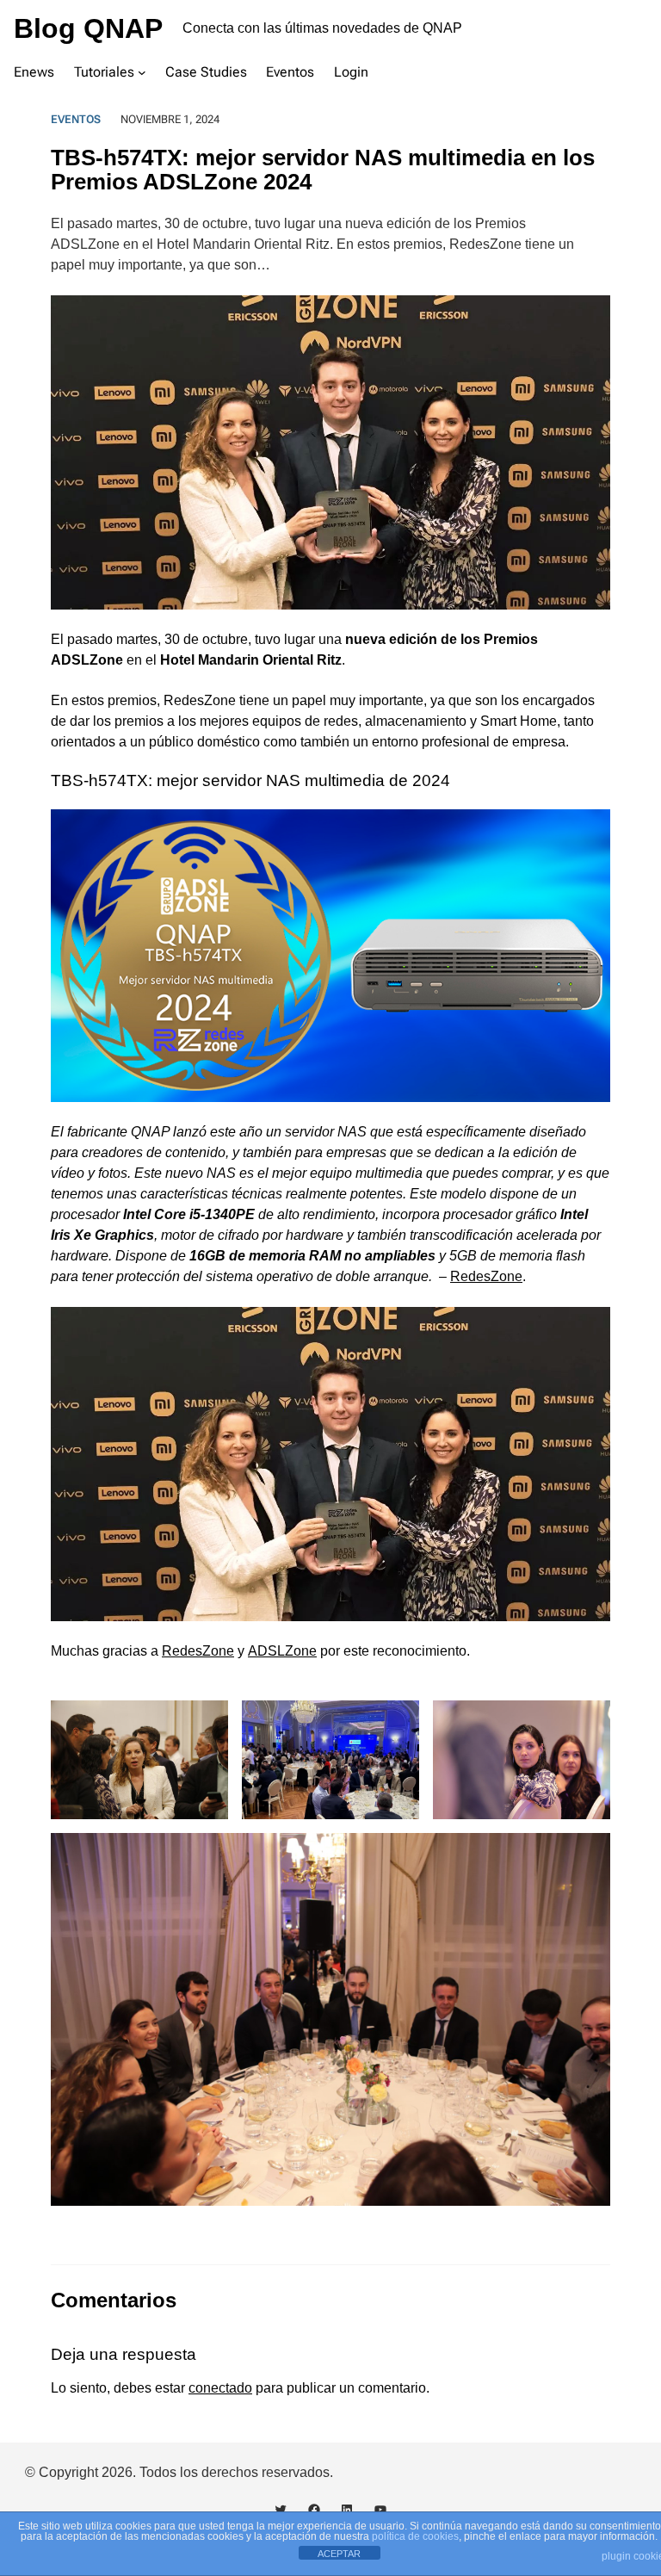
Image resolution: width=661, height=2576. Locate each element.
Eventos (76, 119)
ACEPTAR (339, 2554)
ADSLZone (282, 1651)
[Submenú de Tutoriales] (142, 71)
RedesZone (486, 1276)
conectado (220, 2388)
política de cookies (415, 2536)
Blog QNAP (88, 28)
